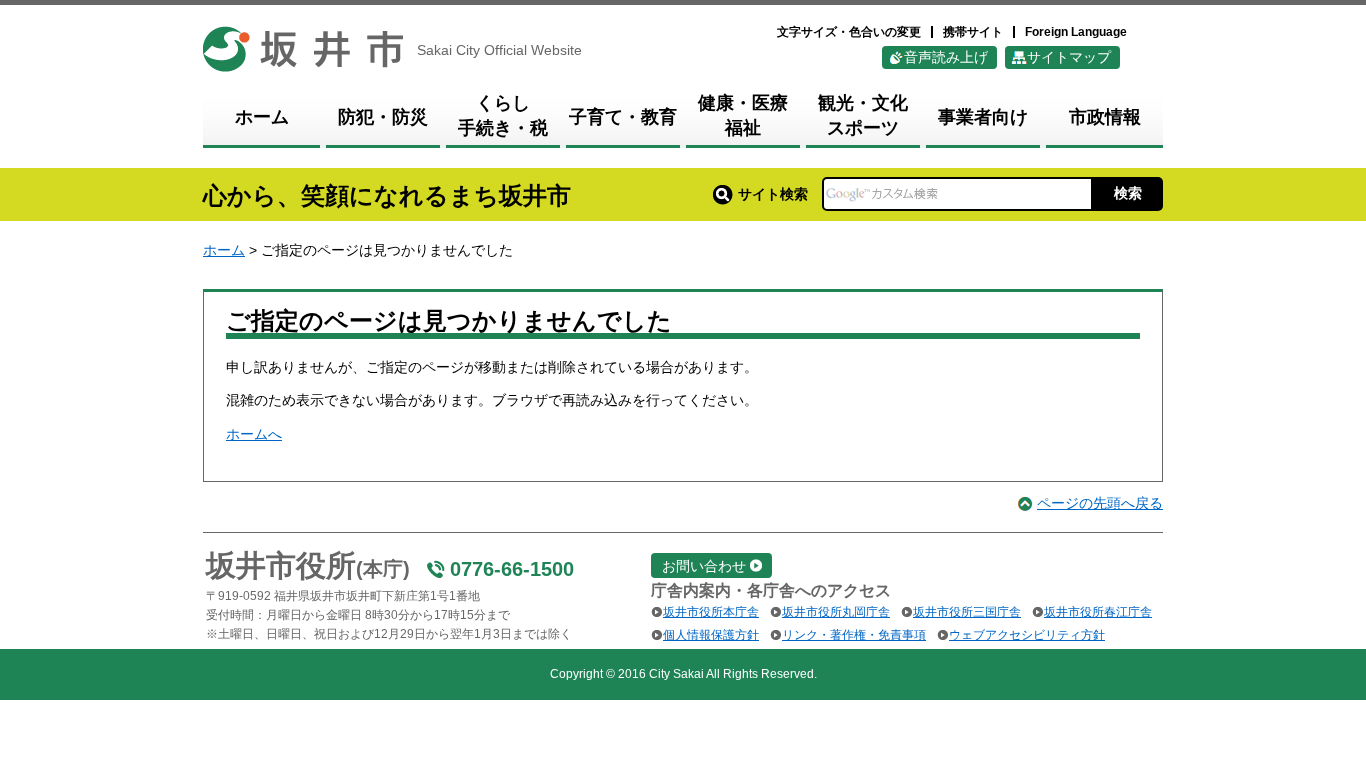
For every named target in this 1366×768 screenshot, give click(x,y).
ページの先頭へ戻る (1100, 503)
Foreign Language (1076, 32)
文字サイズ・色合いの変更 (849, 32)
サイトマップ (1069, 57)
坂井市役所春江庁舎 (1098, 612)
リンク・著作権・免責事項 (854, 635)
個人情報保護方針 (711, 635)
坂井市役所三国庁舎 (967, 612)
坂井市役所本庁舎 (711, 612)
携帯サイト (973, 32)
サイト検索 (773, 194)
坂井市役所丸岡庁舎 (836, 612)
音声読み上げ (946, 57)
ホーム (224, 250)
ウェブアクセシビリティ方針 (1027, 635)
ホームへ (254, 434)
